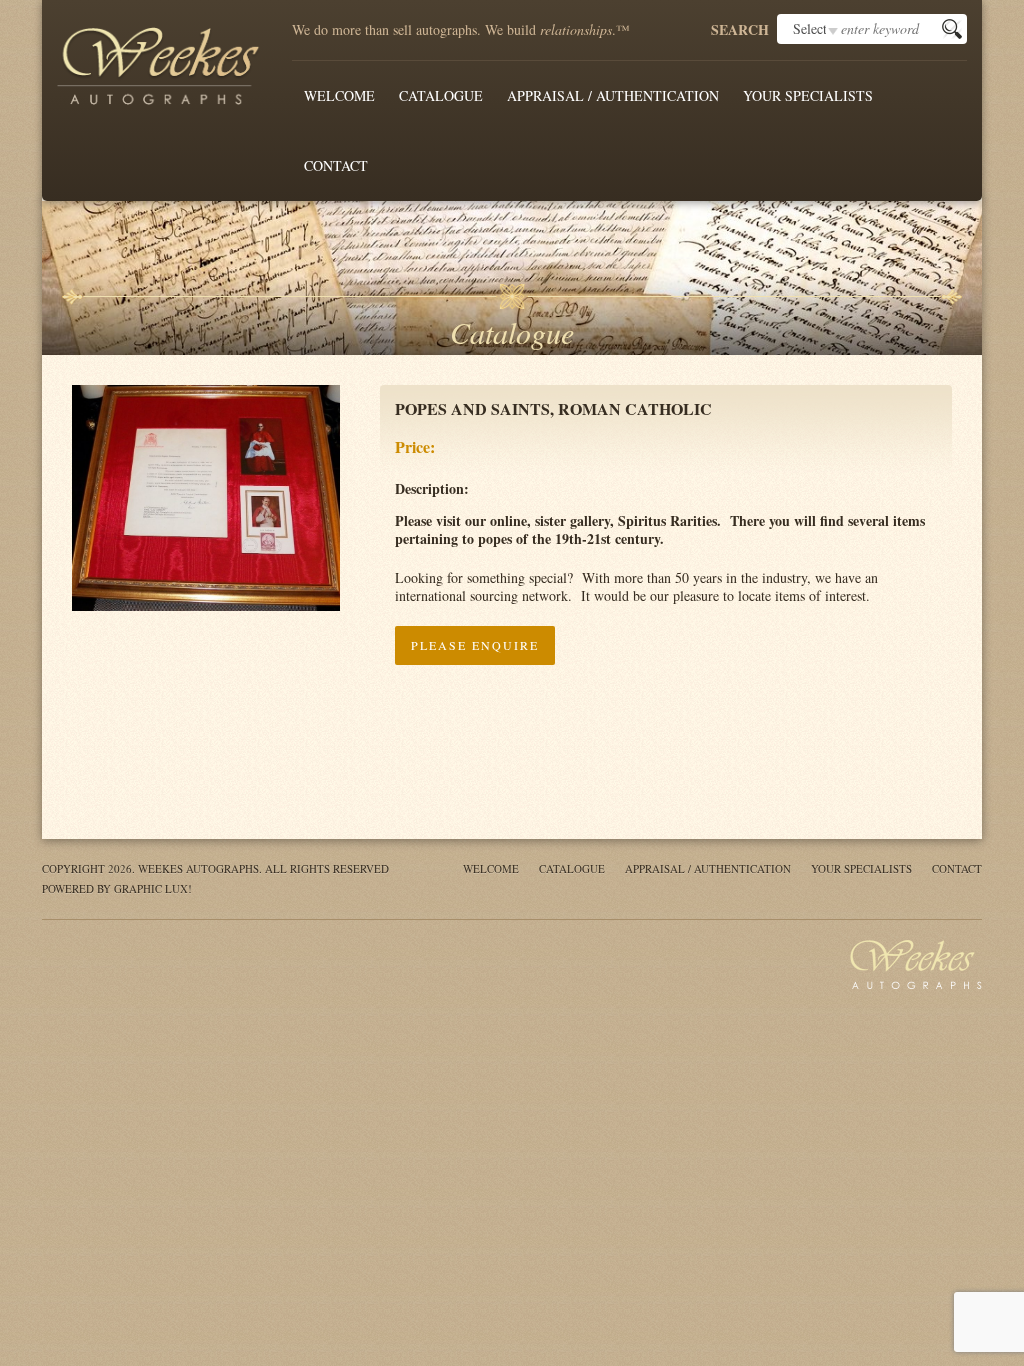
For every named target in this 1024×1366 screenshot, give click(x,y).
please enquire (475, 645)
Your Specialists (808, 95)
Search (740, 30)
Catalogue (441, 95)
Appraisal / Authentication (613, 95)
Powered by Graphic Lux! (117, 888)
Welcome (339, 95)
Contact (336, 165)
